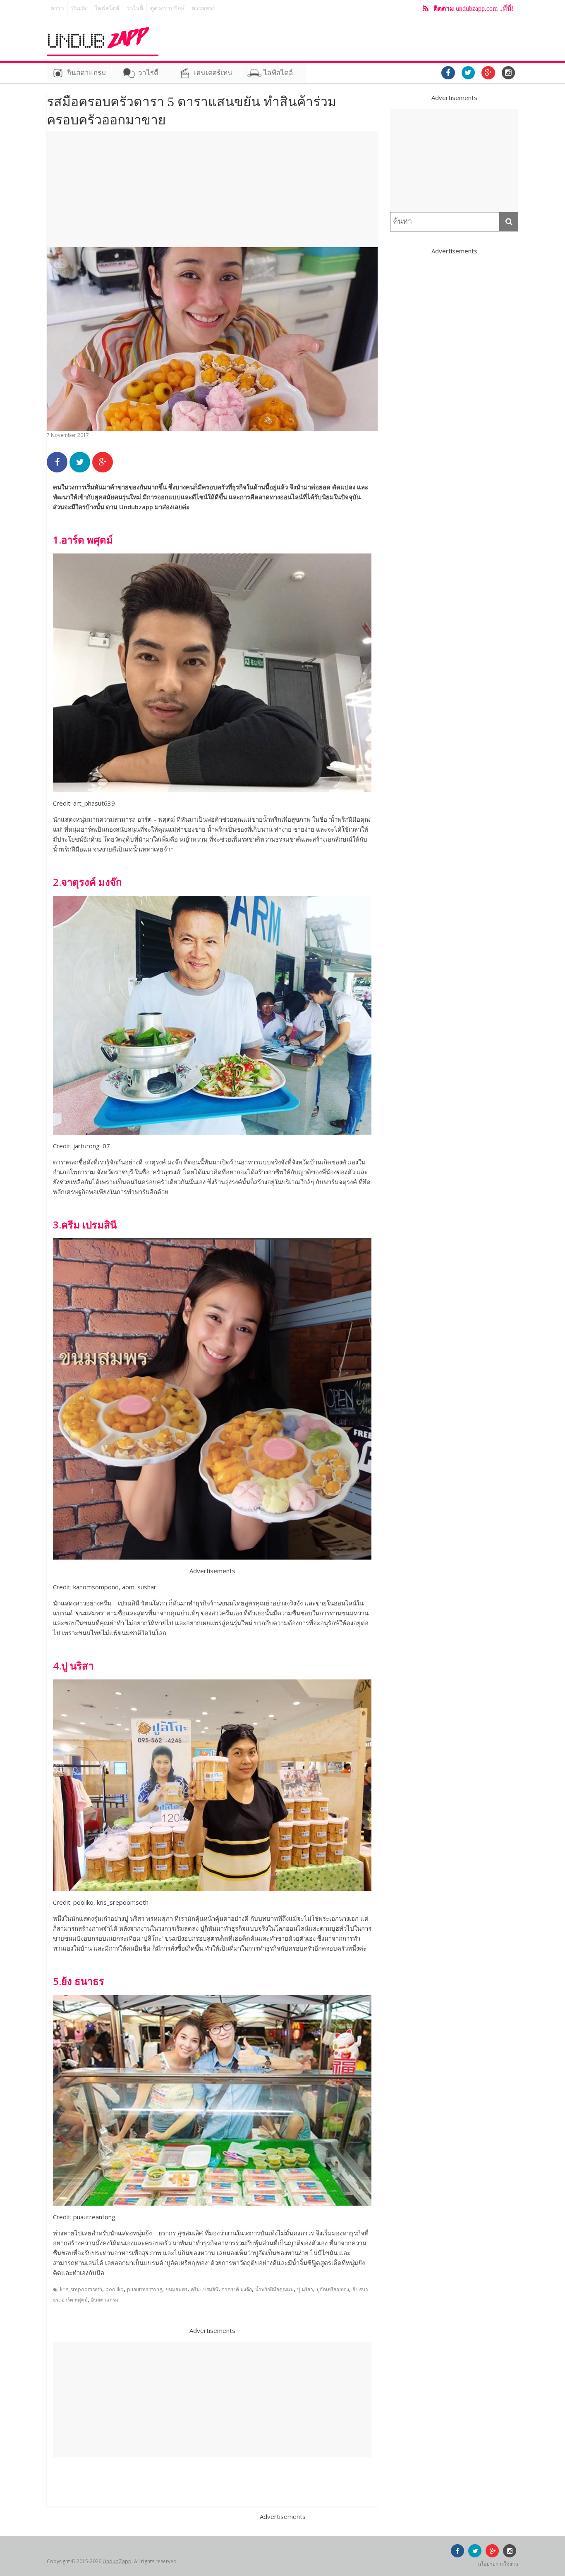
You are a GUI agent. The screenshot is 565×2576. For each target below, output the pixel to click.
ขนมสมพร (176, 2289)
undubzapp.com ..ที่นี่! (474, 8)
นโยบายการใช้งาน (498, 2564)
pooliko (115, 2289)
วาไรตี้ (135, 8)
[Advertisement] (212, 189)
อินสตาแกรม (86, 73)
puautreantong (145, 2289)
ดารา (57, 8)
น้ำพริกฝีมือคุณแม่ (274, 2289)
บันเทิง (79, 8)
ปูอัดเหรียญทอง (333, 2289)
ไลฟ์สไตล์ (107, 8)
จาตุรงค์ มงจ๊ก (237, 2289)
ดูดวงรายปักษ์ (167, 8)
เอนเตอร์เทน (213, 73)
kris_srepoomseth (81, 2289)
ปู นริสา (305, 2289)
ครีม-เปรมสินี (205, 2289)
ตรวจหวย (203, 8)
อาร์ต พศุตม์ (75, 2300)
